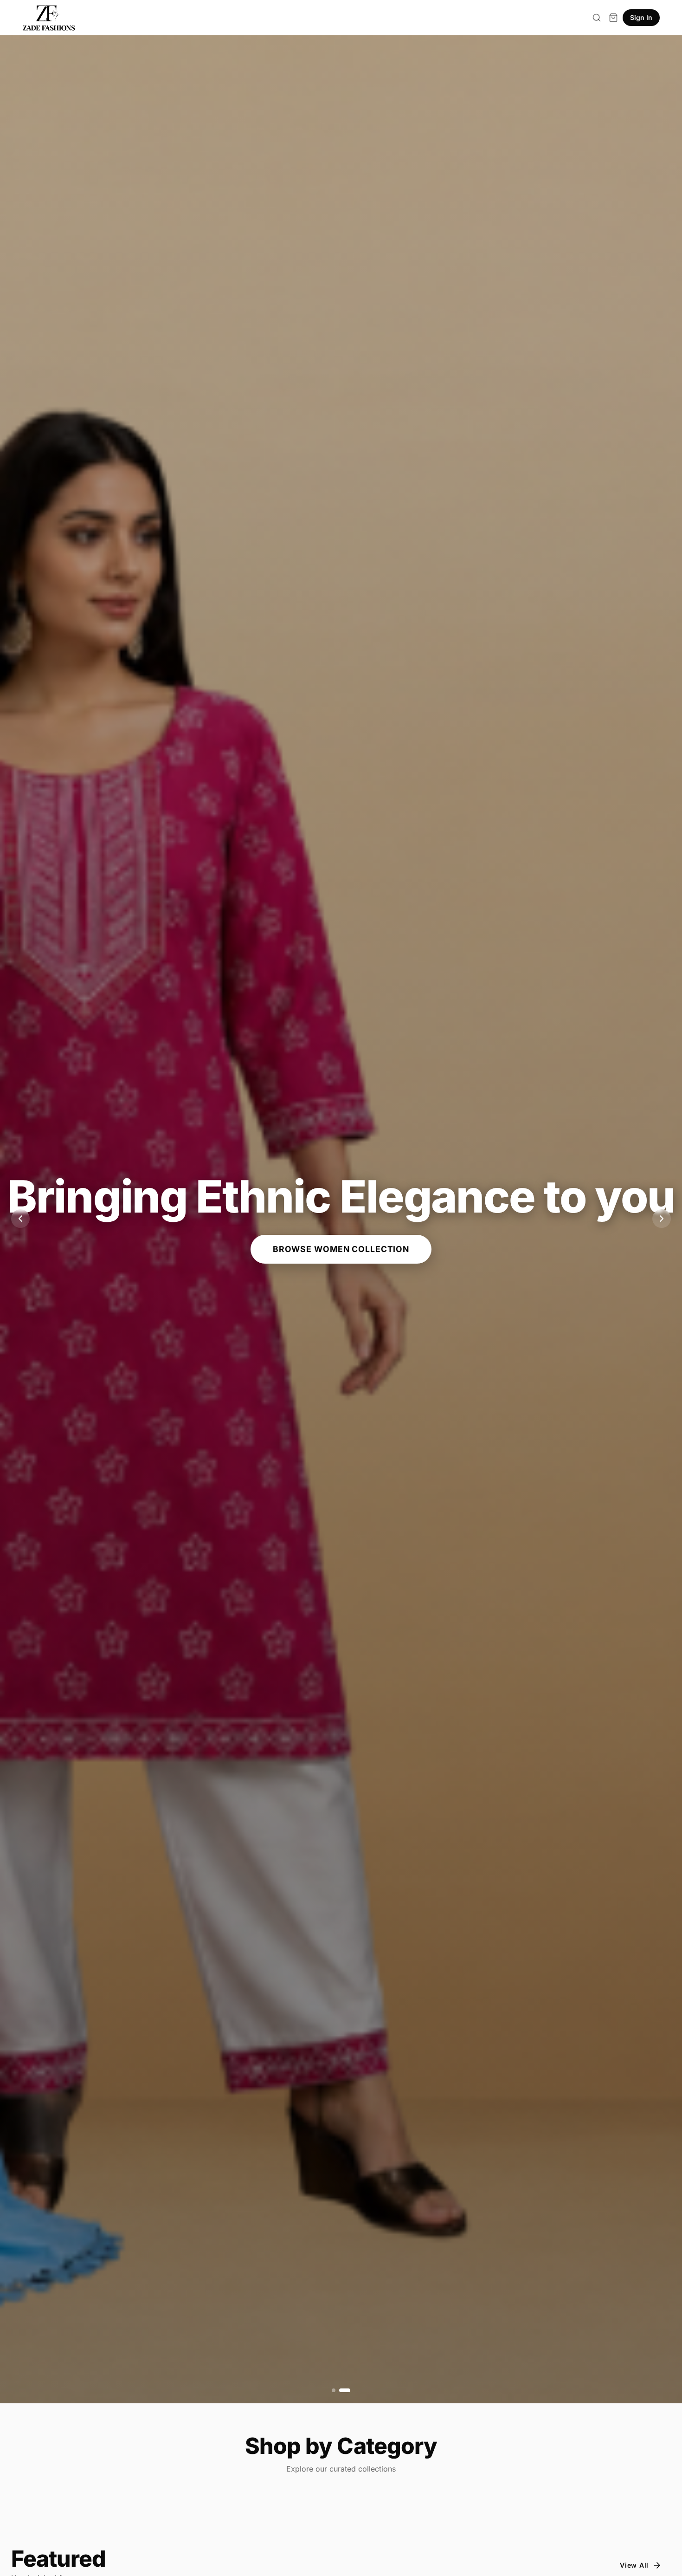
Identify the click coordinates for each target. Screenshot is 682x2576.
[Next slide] (662, 1219)
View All (634, 2565)
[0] (613, 18)
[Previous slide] (20, 1219)
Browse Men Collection (341, 1242)
